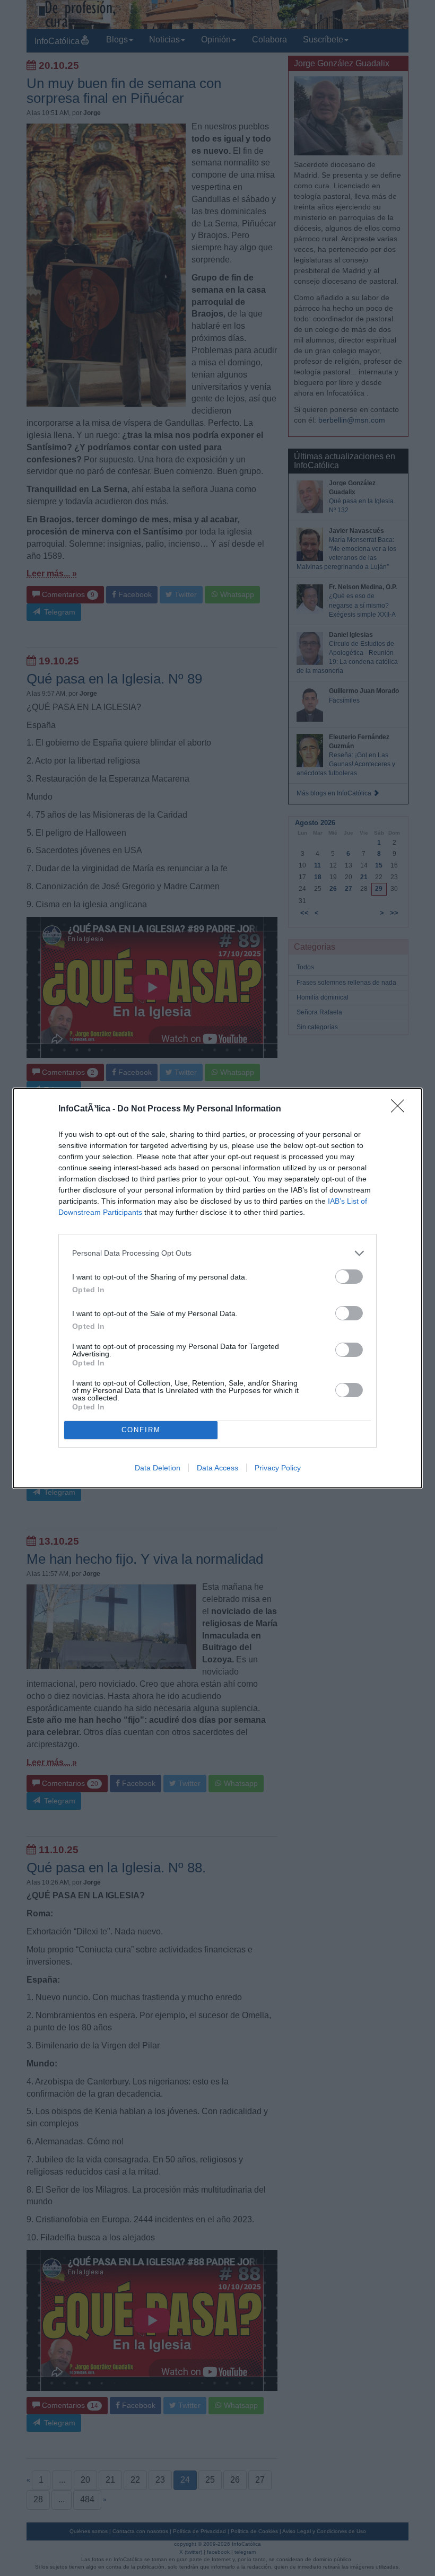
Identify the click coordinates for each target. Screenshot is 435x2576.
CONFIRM (141, 1430)
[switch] (349, 1277)
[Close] (401, 1109)
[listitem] (217, 1253)
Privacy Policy (278, 1468)
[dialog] (217, 1288)
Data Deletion (158, 1468)
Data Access (217, 1468)
